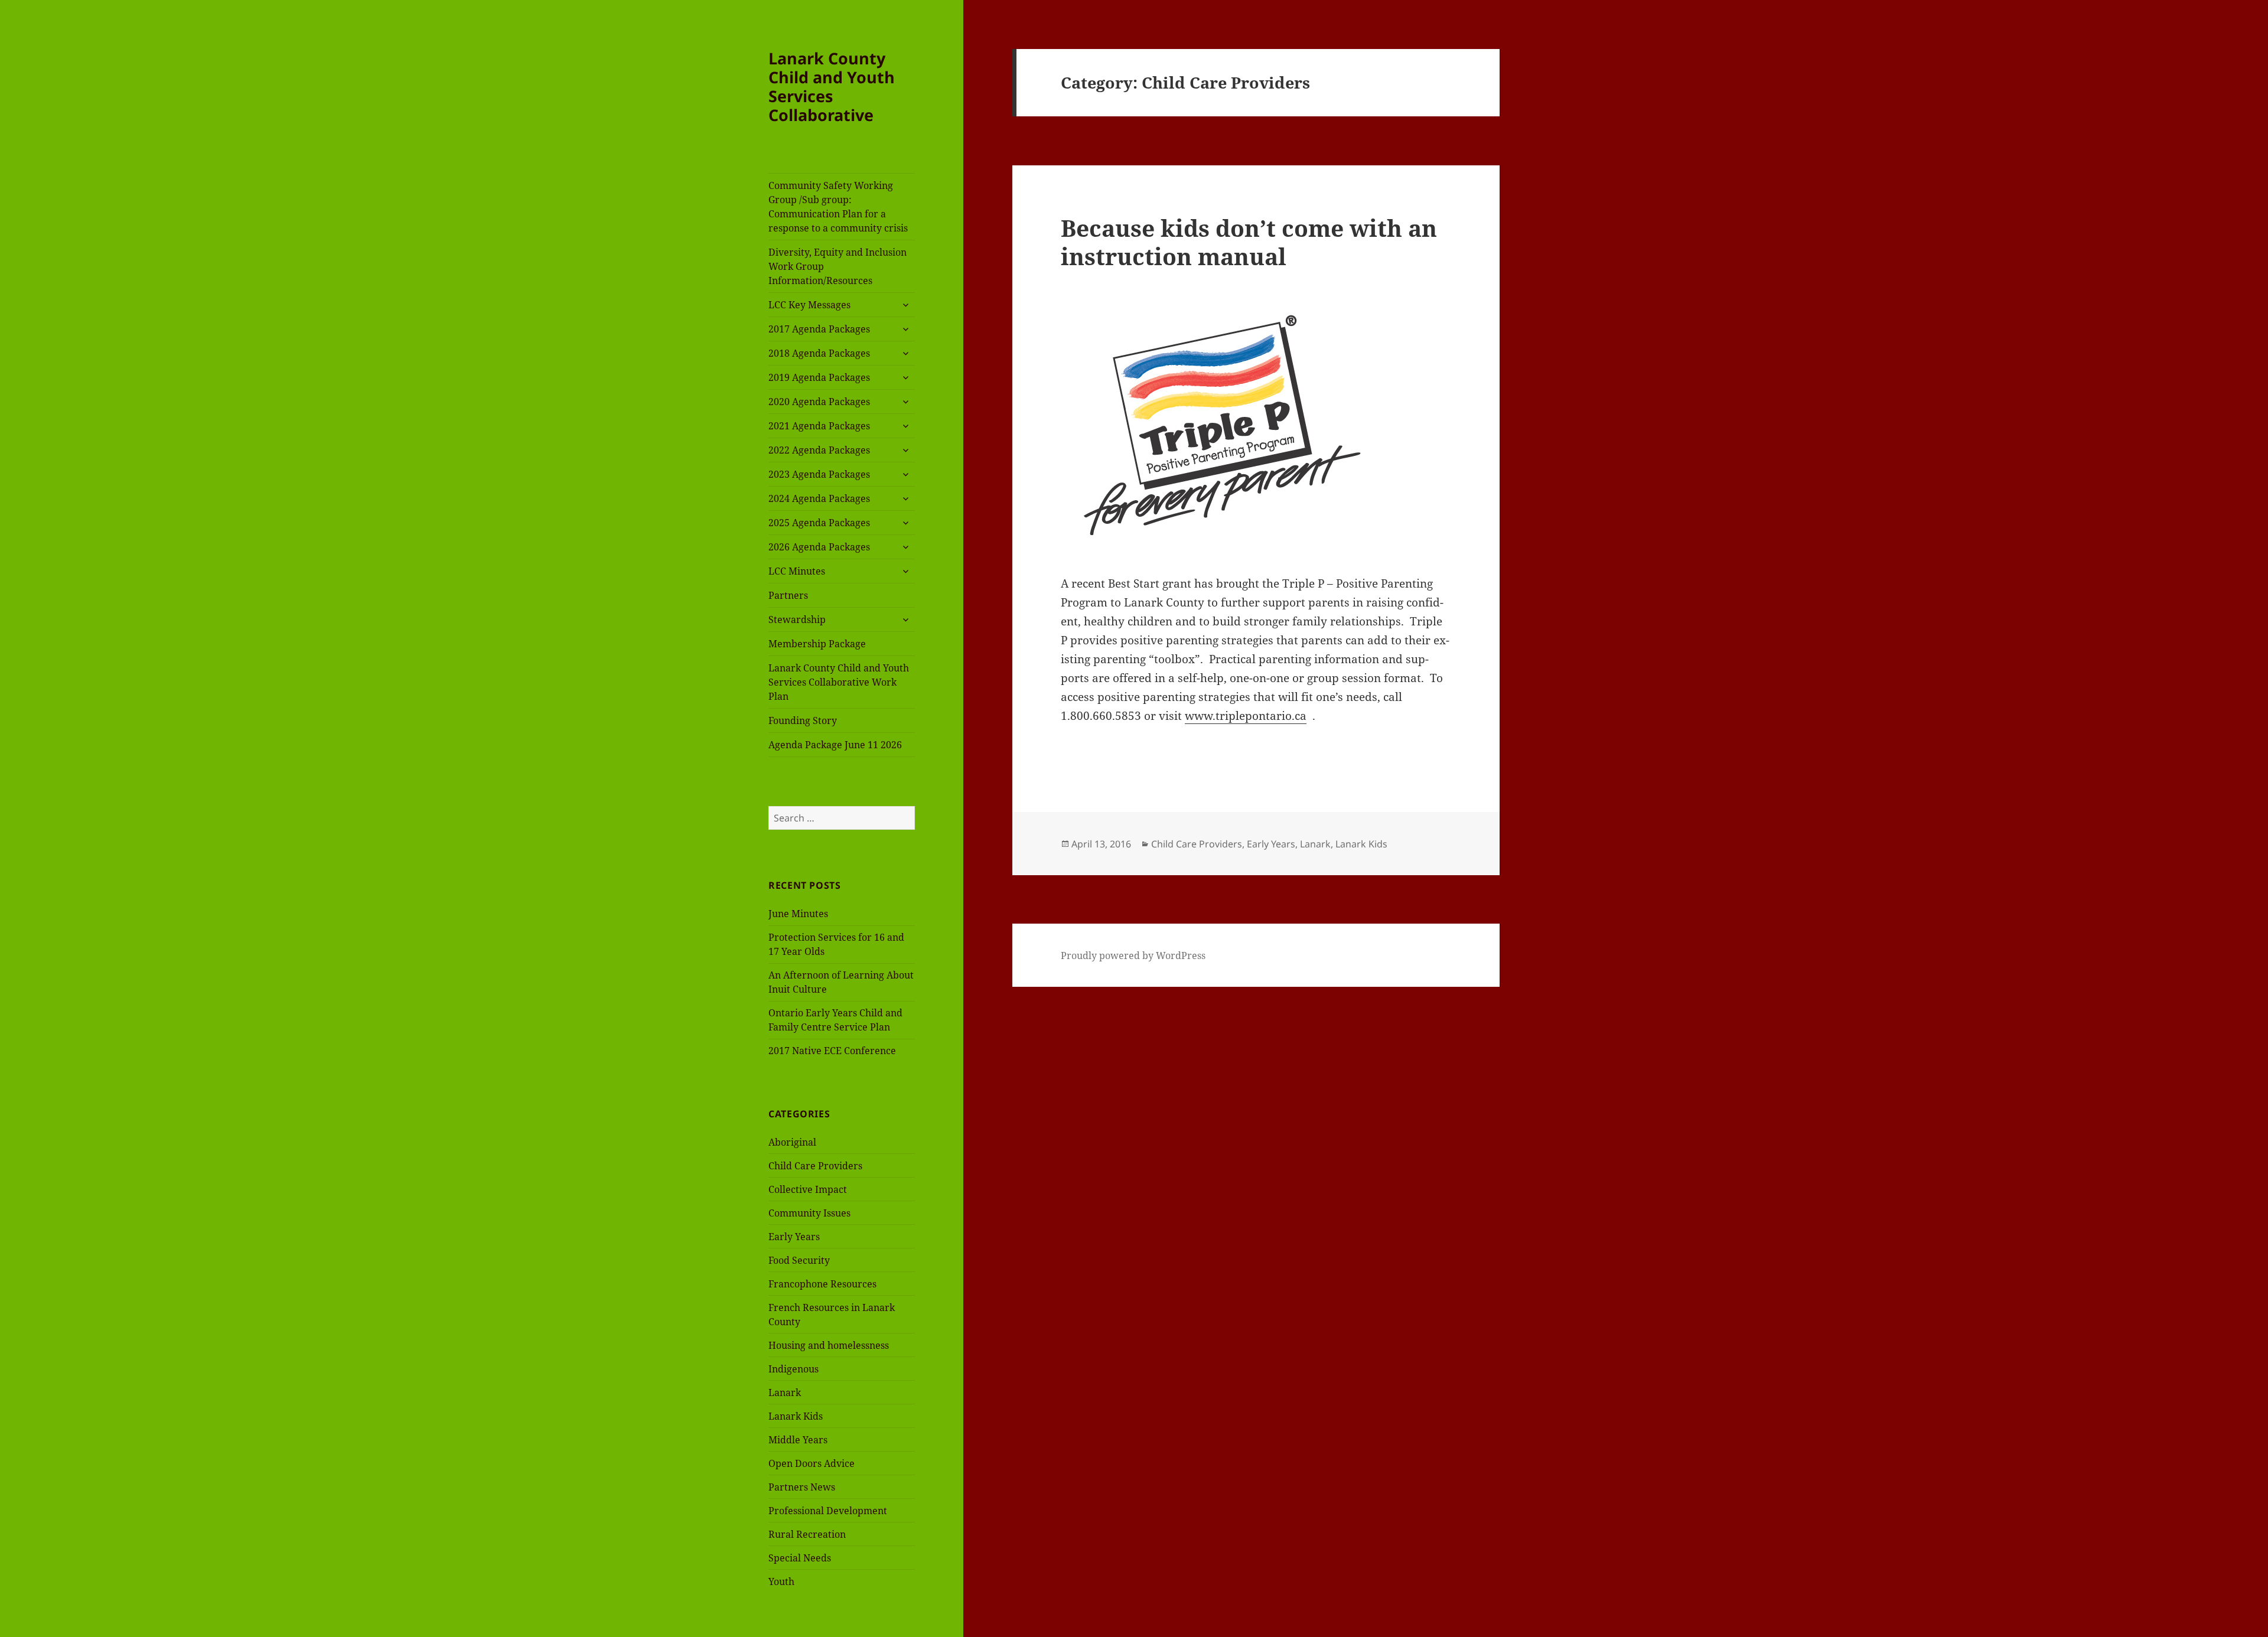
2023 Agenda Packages (819, 474)
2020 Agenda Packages (819, 402)
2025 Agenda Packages (819, 523)
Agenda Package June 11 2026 (835, 745)
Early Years (794, 1237)
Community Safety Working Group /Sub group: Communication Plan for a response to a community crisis (838, 207)
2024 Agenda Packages (819, 498)
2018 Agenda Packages (819, 353)
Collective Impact (808, 1189)
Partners (788, 595)
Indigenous (794, 1369)
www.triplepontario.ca (1246, 716)
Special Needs (800, 1558)
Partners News (802, 1487)
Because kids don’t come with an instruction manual (1249, 242)
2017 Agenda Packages (819, 329)
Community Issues (809, 1213)
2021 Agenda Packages (819, 426)
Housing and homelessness (829, 1345)
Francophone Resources (822, 1284)
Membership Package (817, 644)
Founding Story (803, 720)
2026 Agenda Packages (819, 547)
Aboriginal (792, 1142)
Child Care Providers (815, 1166)
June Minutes (798, 914)
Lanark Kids (796, 1416)
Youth (781, 1581)
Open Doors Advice (812, 1463)
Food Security (799, 1260)
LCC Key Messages (809, 305)
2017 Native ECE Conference (832, 1051)
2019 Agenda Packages (819, 377)
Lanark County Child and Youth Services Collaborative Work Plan (839, 682)
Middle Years (798, 1440)
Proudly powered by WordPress (1133, 956)
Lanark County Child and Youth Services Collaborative (832, 87)
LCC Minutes (797, 571)
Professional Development (828, 1511)
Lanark (785, 1393)
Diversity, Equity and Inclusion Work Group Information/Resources (838, 266)
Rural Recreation (807, 1534)
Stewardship (797, 619)
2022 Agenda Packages (819, 450)
